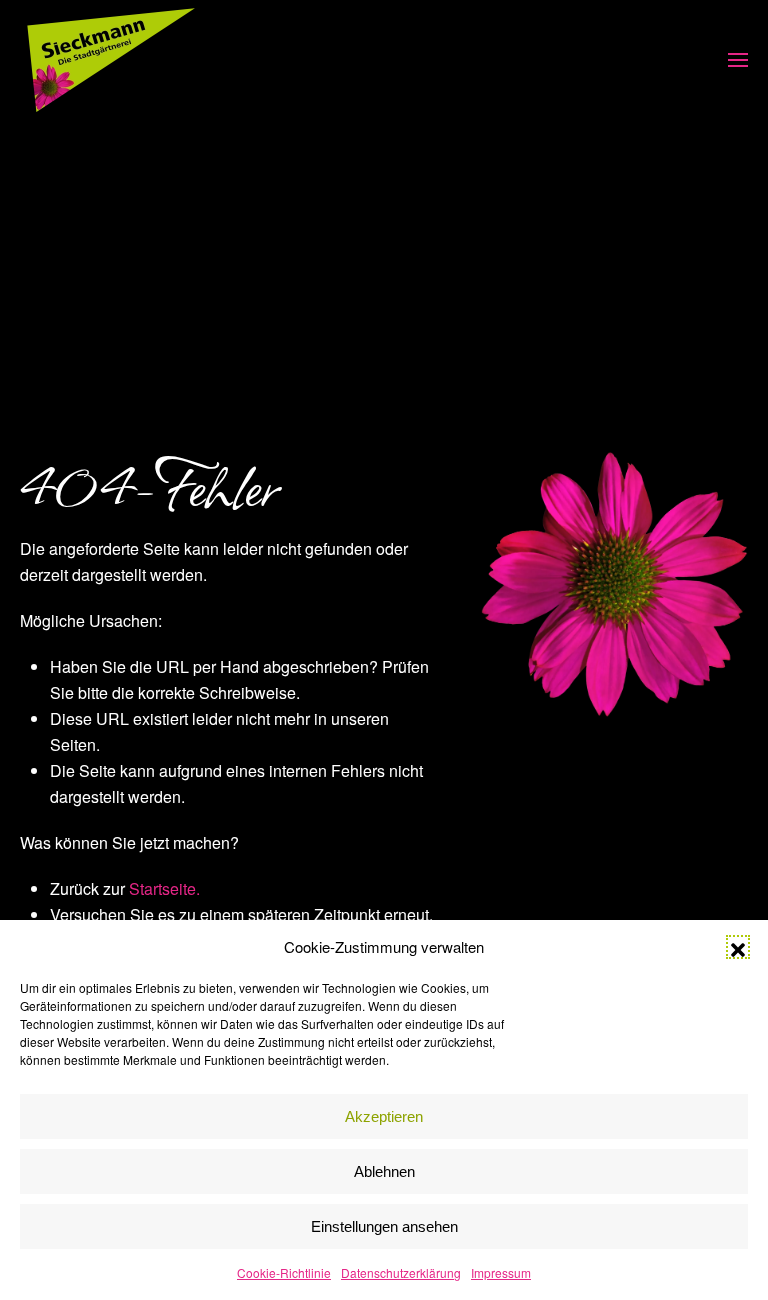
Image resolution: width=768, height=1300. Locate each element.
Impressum (501, 1272)
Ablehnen (384, 1171)
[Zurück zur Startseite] (110, 60)
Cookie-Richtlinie (284, 1272)
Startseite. (164, 888)
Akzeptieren (384, 1116)
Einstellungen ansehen (384, 1226)
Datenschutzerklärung (401, 1272)
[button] (738, 947)
